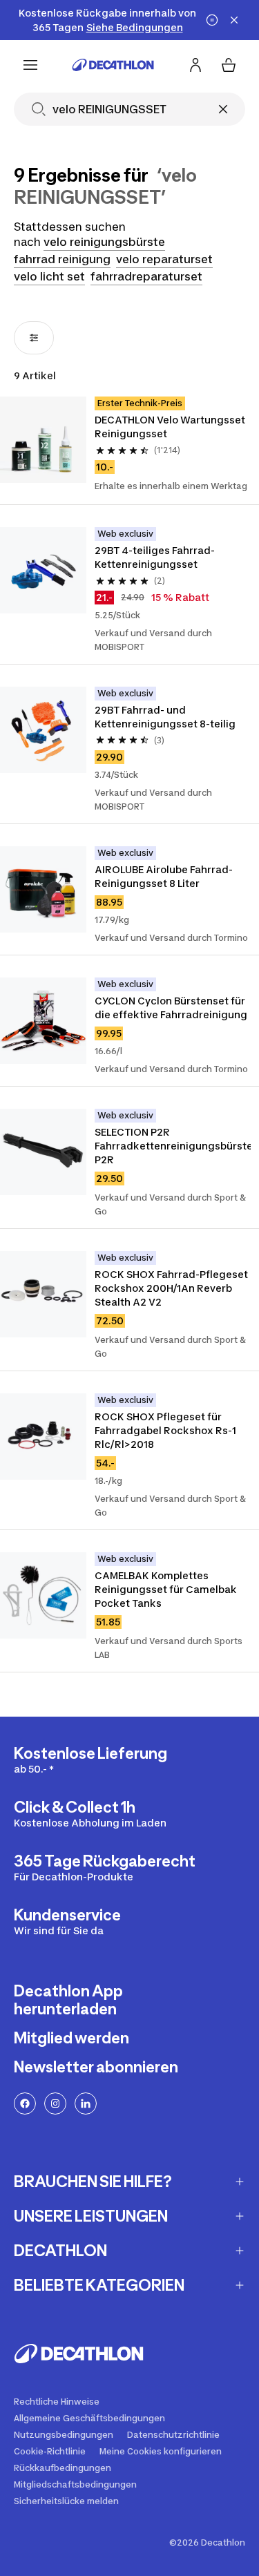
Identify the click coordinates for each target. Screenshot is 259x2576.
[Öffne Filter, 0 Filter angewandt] (34, 338)
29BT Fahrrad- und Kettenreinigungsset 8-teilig (165, 717)
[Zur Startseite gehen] (113, 65)
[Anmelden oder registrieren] (195, 65)
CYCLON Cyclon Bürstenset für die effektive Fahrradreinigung (171, 1008)
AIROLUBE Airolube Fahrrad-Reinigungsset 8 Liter (164, 876)
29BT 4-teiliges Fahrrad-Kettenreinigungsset (155, 557)
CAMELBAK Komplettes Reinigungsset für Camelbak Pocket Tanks (167, 1589)
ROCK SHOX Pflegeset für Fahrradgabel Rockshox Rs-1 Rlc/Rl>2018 (166, 1430)
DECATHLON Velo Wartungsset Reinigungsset (171, 427)
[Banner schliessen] (234, 20)
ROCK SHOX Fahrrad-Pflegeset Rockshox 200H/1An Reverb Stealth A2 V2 (172, 1288)
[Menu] (30, 65)
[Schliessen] (223, 109)
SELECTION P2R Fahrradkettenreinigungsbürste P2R (173, 1146)
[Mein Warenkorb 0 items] (229, 65)
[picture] (43, 440)
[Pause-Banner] (212, 20)
